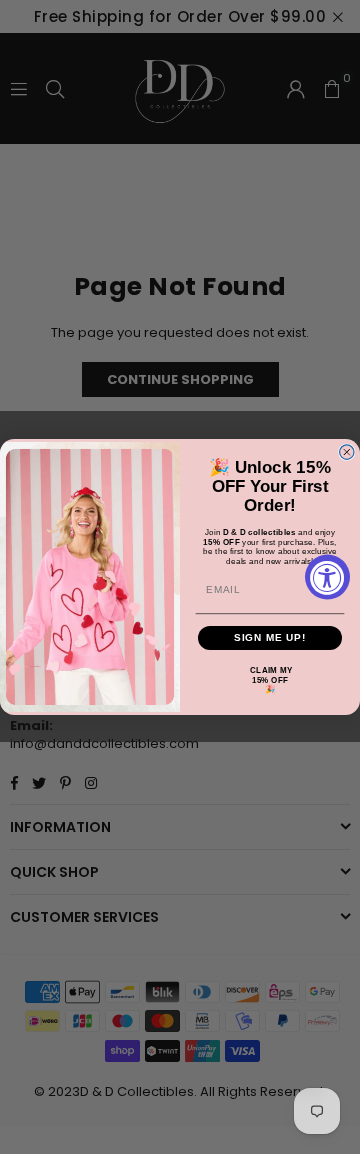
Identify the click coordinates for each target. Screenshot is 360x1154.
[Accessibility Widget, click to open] (327, 577)
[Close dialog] (347, 452)
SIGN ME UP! (270, 638)
